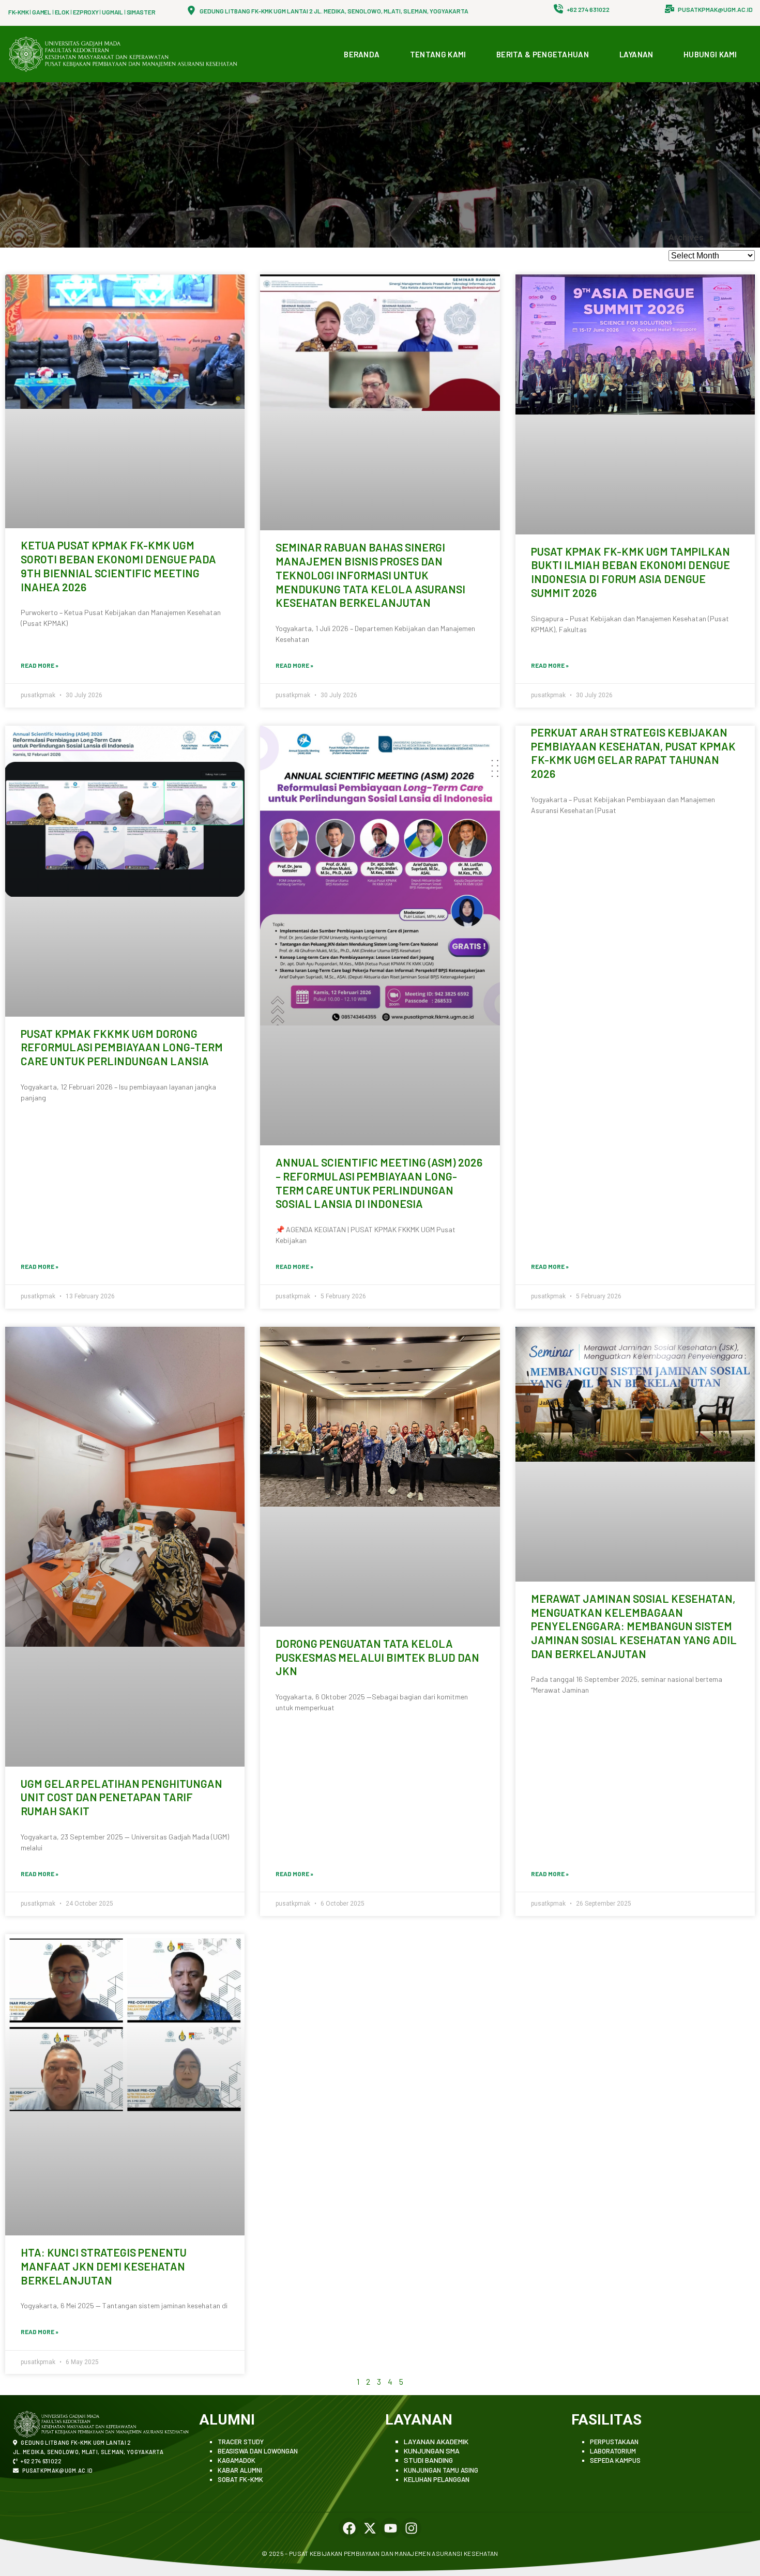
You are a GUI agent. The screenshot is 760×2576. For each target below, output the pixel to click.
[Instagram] (411, 2528)
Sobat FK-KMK (240, 2479)
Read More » (40, 665)
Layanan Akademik (436, 2441)
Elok (62, 12)
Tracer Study (241, 2442)
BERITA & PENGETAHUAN (543, 54)
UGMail (112, 12)
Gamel (42, 12)
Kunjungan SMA (432, 2451)
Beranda (362, 54)
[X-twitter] (370, 2528)
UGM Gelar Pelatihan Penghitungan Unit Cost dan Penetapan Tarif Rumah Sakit (121, 1797)
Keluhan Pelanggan (437, 2479)
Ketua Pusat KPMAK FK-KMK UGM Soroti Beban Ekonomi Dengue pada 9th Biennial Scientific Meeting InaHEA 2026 (118, 566)
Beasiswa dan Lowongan (258, 2451)
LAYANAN (636, 54)
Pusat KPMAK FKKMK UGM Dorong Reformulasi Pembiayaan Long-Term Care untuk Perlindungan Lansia (122, 1047)
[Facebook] (349, 2528)
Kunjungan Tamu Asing (441, 2470)
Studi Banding (428, 2460)
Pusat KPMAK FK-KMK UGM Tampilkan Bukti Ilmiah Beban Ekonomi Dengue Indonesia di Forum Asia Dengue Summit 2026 (630, 572)
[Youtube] (390, 2528)
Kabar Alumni (240, 2470)
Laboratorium (613, 2451)
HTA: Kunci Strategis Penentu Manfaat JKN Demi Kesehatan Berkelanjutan (104, 2266)
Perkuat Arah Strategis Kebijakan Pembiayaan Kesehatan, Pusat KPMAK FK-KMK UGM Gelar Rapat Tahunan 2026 (633, 753)
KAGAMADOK (237, 2460)
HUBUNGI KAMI (710, 54)
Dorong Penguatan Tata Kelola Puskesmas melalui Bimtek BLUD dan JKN (377, 1657)
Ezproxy (86, 12)
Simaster (141, 12)
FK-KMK (18, 12)
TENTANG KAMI (438, 54)
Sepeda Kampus (615, 2460)
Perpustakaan (614, 2442)
